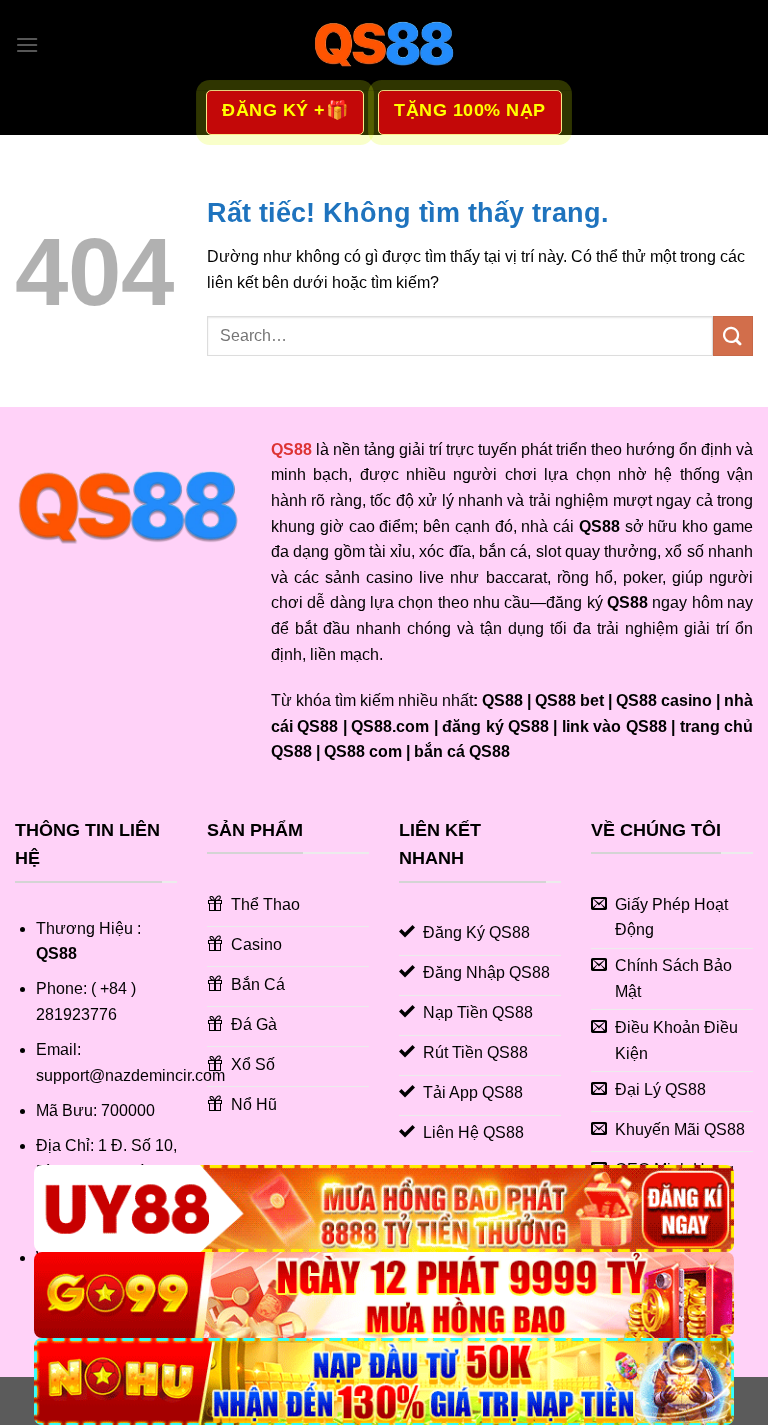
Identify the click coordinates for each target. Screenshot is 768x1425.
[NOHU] (384, 1381)
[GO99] (384, 1295)
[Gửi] (733, 335)
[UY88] (384, 1208)
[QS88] (384, 45)
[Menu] (27, 44)
